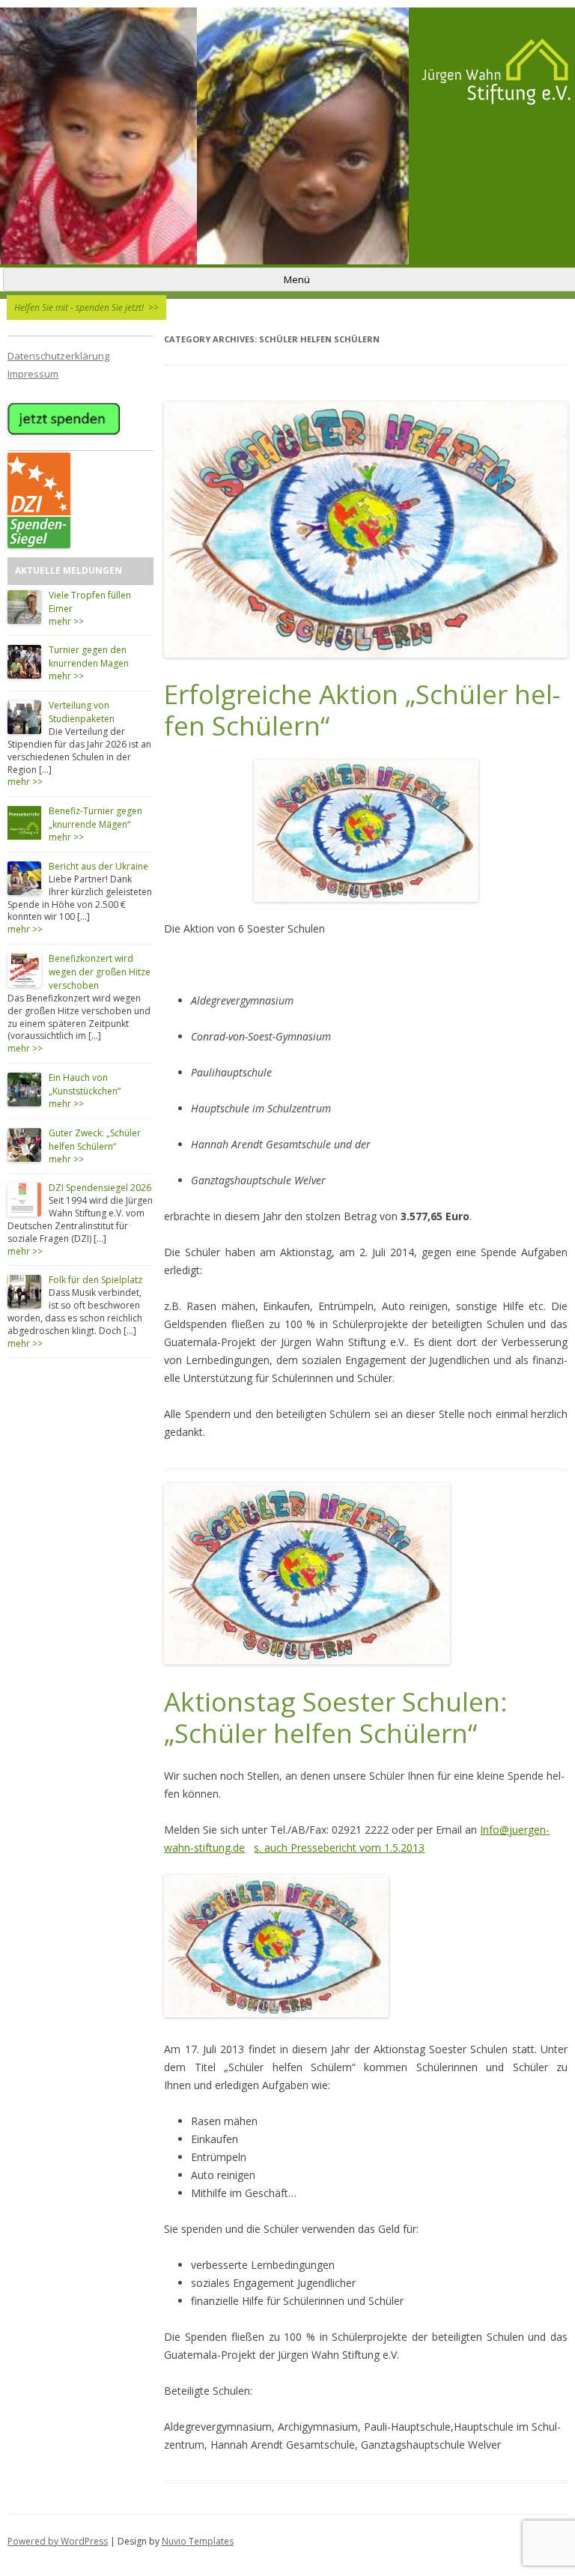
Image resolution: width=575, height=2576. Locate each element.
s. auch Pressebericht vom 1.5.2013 (339, 1848)
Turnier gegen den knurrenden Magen (89, 657)
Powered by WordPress (58, 2541)
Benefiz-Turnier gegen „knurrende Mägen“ (95, 818)
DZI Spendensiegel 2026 (100, 1188)
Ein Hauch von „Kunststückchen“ (85, 1084)
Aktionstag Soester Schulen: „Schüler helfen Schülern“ (336, 1718)
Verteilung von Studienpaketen (82, 712)
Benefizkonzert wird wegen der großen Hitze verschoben (100, 972)
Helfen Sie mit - (86, 307)
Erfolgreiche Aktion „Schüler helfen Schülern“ (362, 710)
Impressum (33, 374)
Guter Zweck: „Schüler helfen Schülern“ (95, 1140)
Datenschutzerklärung (58, 356)
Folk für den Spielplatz (95, 1280)
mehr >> (66, 621)
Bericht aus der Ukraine (98, 866)
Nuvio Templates (198, 2541)
